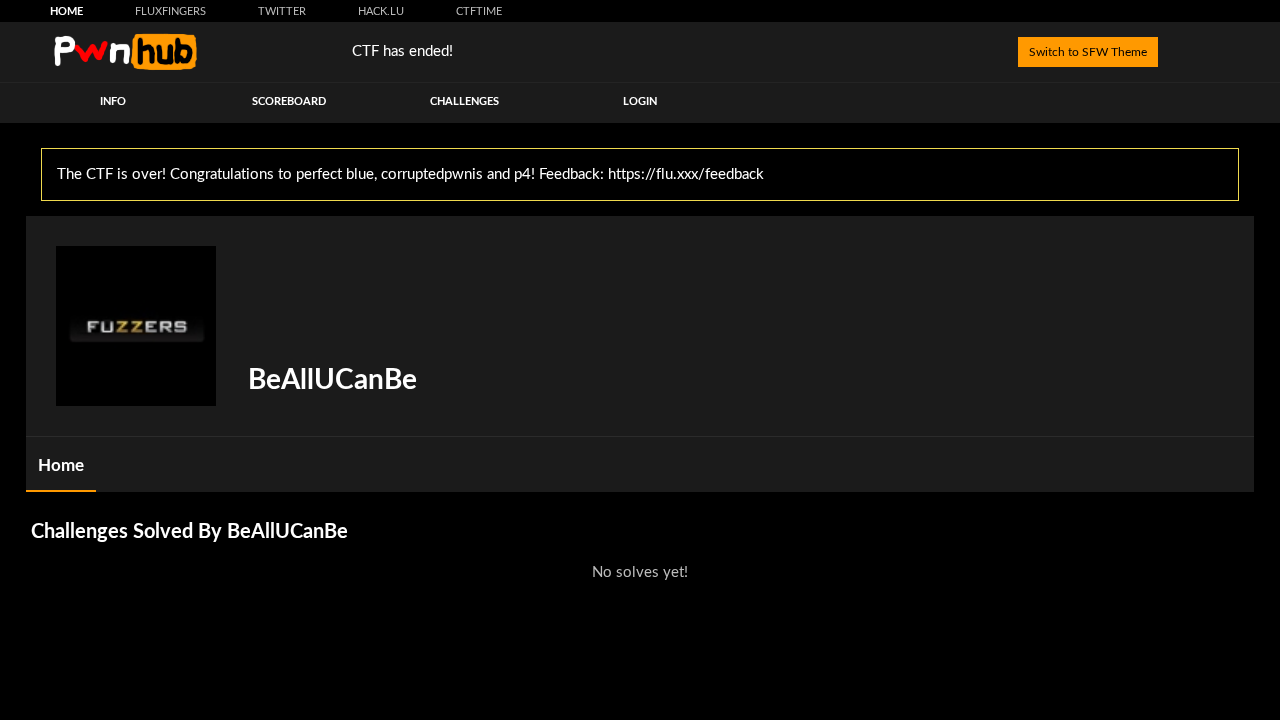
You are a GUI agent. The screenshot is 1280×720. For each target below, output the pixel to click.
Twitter (282, 11)
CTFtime (479, 11)
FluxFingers (170, 11)
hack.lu (381, 11)
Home (66, 11)
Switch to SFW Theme (1088, 52)
